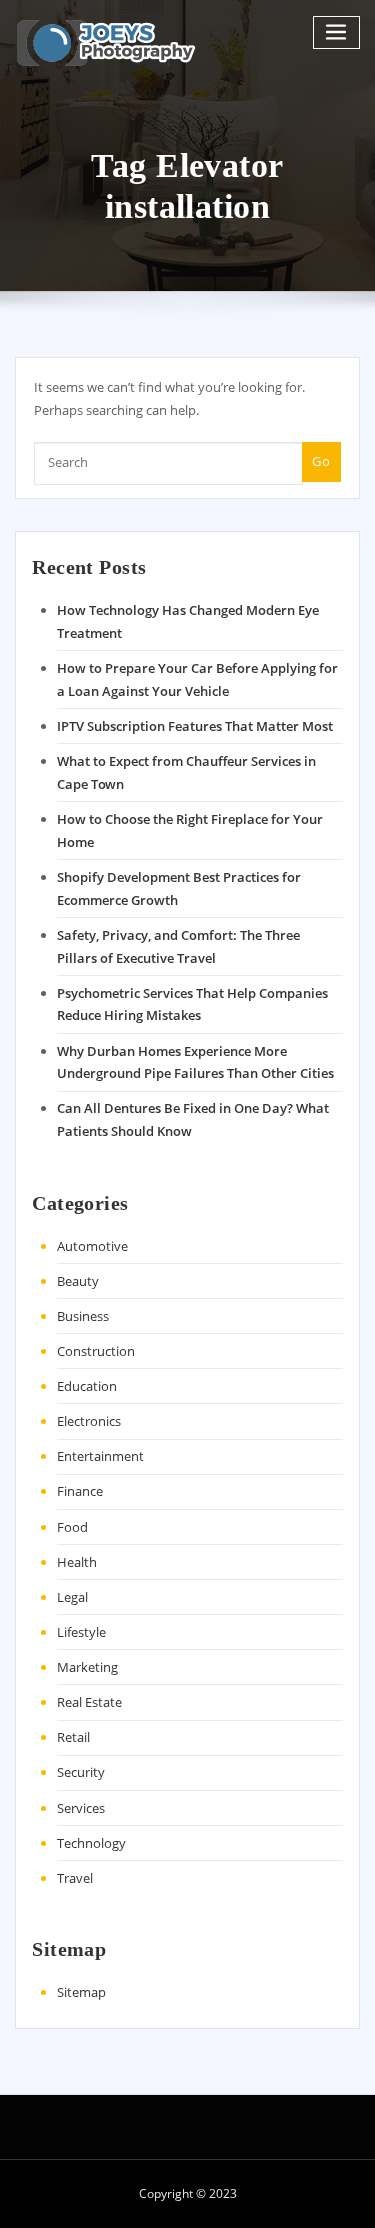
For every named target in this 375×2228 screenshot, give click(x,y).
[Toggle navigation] (337, 32)
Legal (72, 1597)
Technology (91, 1843)
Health (77, 1562)
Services (81, 1808)
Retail (73, 1737)
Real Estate (89, 1702)
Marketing (87, 1667)
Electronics (89, 1421)
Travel (75, 1878)
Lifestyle (81, 1632)
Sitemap (81, 1992)
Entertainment (100, 1456)
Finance (80, 1491)
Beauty (78, 1281)
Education (87, 1386)
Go (321, 461)
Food (72, 1527)
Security (81, 1772)
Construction (96, 1351)
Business (83, 1316)
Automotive (92, 1246)
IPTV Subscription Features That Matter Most (195, 726)
